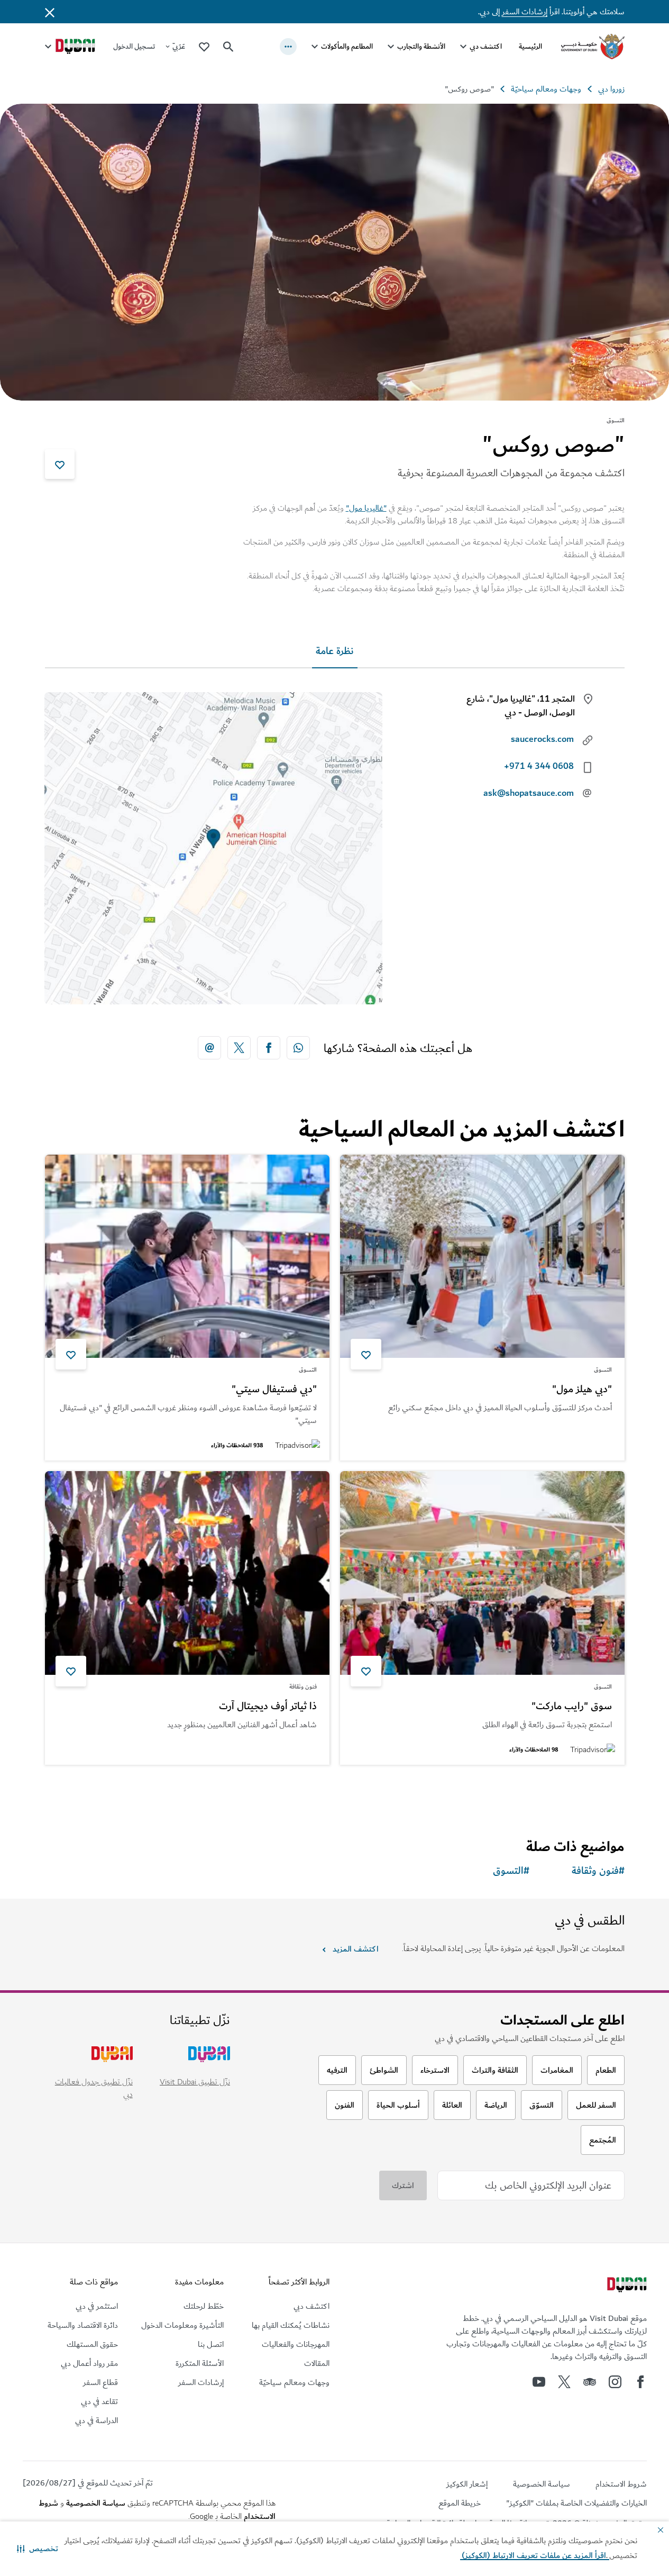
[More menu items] (288, 47)
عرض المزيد (588, 1792)
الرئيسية (530, 46)
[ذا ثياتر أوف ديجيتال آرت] (187, 1573)
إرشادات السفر (525, 12)
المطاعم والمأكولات (347, 46)
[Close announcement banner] (50, 12)
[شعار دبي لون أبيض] (626, 2286)
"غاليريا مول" (366, 508)
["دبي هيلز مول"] (482, 1257)
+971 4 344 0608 (539, 766)
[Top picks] (204, 46)
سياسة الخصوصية (96, 2503)
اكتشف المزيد (355, 1949)
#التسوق (511, 1871)
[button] (38, 2548)
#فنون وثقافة (598, 1871)
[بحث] (228, 47)
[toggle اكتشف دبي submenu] (463, 47)
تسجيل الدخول (134, 46)
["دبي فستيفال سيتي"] (187, 1257)
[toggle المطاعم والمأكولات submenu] (315, 47)
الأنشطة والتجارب (421, 46)
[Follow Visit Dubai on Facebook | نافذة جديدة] (640, 2382)
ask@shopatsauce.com (529, 793)
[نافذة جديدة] (298, 1048)
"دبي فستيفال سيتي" (274, 1390)
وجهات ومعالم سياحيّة (546, 89)
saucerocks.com (542, 739)
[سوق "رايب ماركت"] (482, 1573)
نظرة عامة (335, 651)
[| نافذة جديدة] (615, 2382)
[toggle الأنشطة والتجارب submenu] (391, 47)
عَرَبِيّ (179, 46)
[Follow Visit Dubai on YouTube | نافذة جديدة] (539, 2382)
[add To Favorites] (60, 464)
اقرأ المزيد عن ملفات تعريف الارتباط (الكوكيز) (535, 2555)
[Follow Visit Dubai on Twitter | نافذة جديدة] (564, 2382)
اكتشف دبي (486, 46)
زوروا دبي (611, 89)
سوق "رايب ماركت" (572, 1707)
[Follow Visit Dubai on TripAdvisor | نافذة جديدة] (590, 2382)
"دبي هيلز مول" (582, 1390)
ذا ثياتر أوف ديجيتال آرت (268, 1707)
